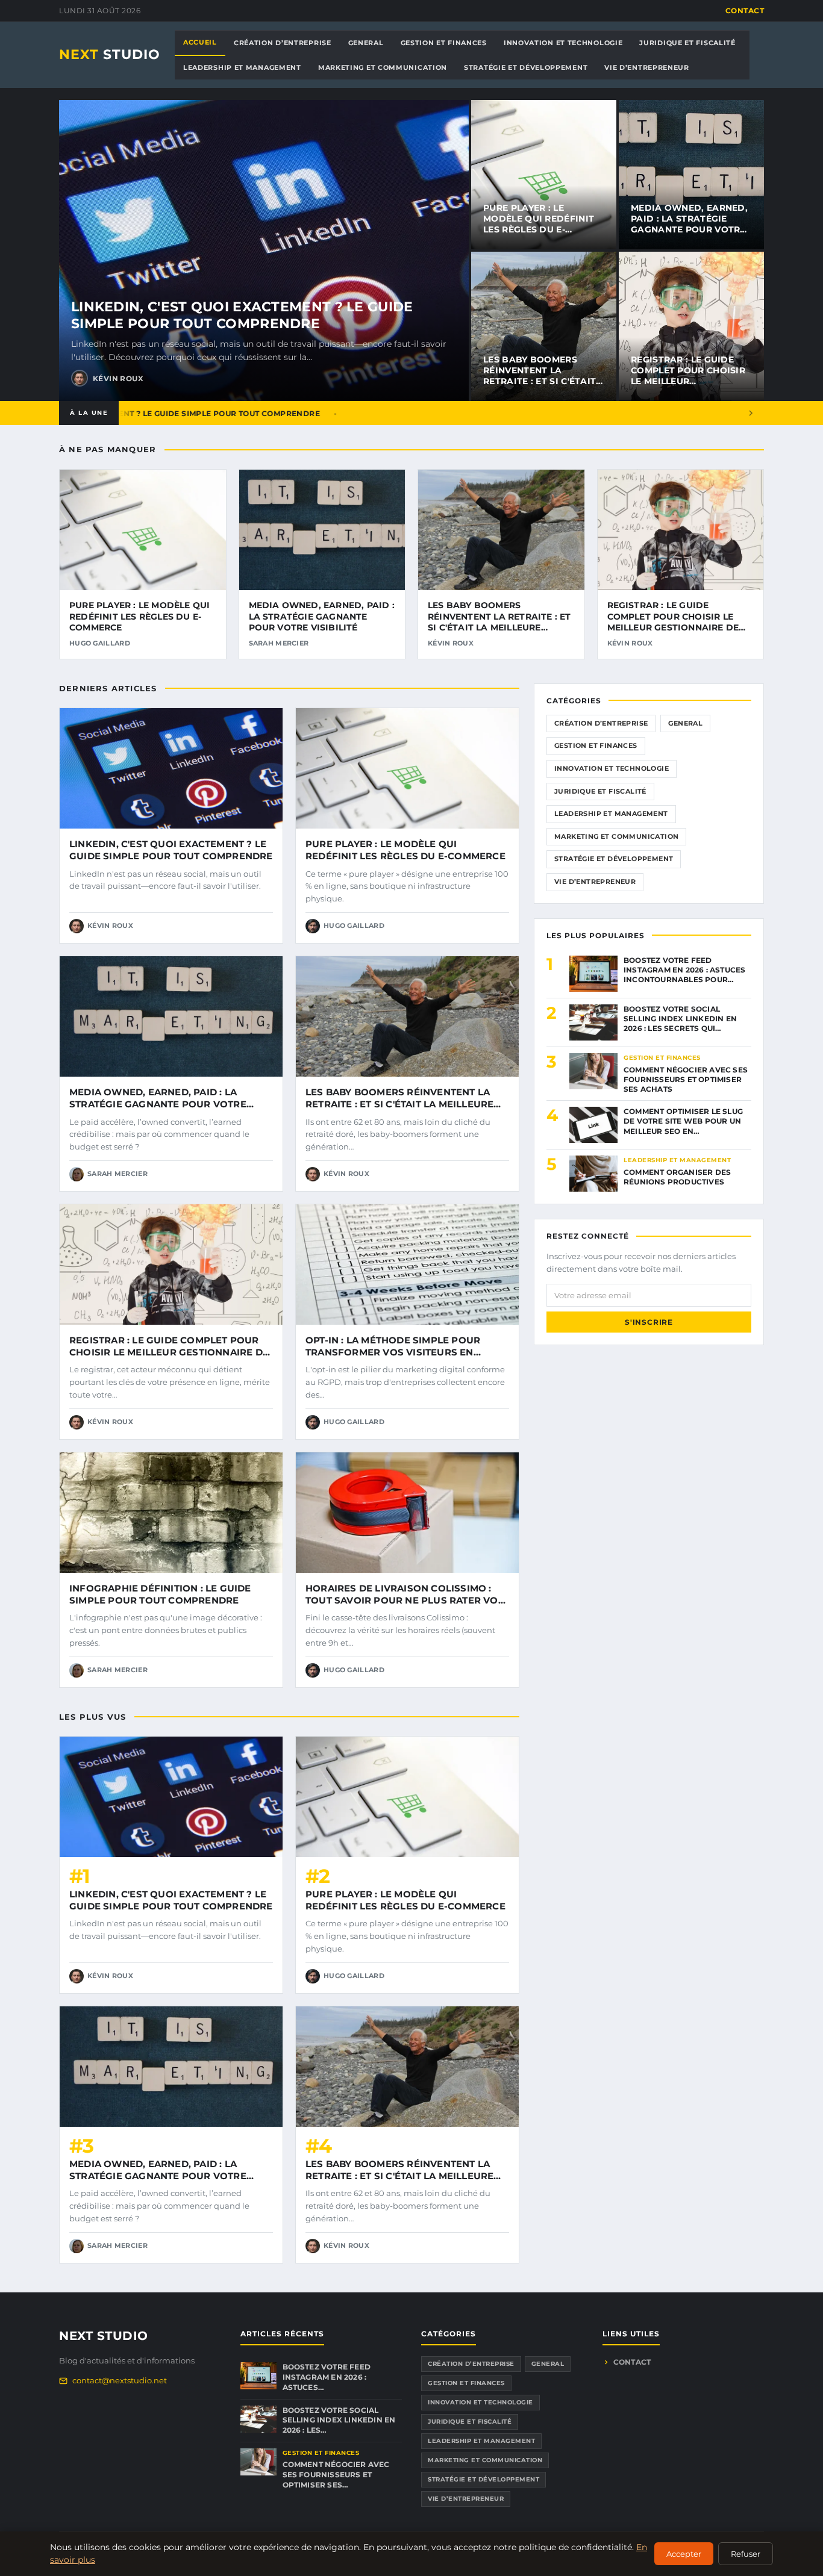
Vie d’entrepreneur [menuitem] (647, 67)
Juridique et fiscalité (600, 791)
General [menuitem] (366, 43)
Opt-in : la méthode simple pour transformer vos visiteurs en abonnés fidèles (393, 1352)
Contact (745, 11)
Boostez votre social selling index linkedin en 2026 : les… (339, 2420)
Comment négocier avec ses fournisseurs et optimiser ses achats (686, 1079)
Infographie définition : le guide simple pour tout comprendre (160, 1594)
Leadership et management (611, 814)
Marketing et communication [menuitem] (383, 67)
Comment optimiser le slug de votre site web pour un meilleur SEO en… (683, 1121)
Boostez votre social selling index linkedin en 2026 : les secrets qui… (680, 1019)
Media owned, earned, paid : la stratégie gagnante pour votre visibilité (689, 224)
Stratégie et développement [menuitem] (526, 67)
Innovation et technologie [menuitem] (563, 43)
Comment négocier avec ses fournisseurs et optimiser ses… (336, 2475)
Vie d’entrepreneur (595, 882)
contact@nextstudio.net (120, 2380)
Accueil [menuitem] (200, 42)
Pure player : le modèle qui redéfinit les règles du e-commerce (539, 224)
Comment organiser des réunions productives (677, 1177)
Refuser (746, 2554)
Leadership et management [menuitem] (242, 67)
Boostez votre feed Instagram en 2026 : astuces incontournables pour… (684, 970)
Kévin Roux (118, 378)
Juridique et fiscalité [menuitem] (687, 43)
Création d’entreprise (601, 723)
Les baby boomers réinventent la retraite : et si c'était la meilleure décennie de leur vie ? (541, 381)
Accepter (684, 2554)
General (685, 723)
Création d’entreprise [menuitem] (283, 43)
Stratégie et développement (614, 859)
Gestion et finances (596, 745)
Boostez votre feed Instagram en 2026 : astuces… (327, 2377)
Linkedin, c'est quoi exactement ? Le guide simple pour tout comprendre (242, 316)
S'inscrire (649, 1322)
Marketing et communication (616, 836)
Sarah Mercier (279, 643)
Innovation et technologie (612, 768)
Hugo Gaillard (100, 643)
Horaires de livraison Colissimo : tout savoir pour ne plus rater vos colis (405, 1601)
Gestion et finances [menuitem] (444, 43)
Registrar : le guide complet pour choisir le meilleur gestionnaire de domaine (688, 381)
